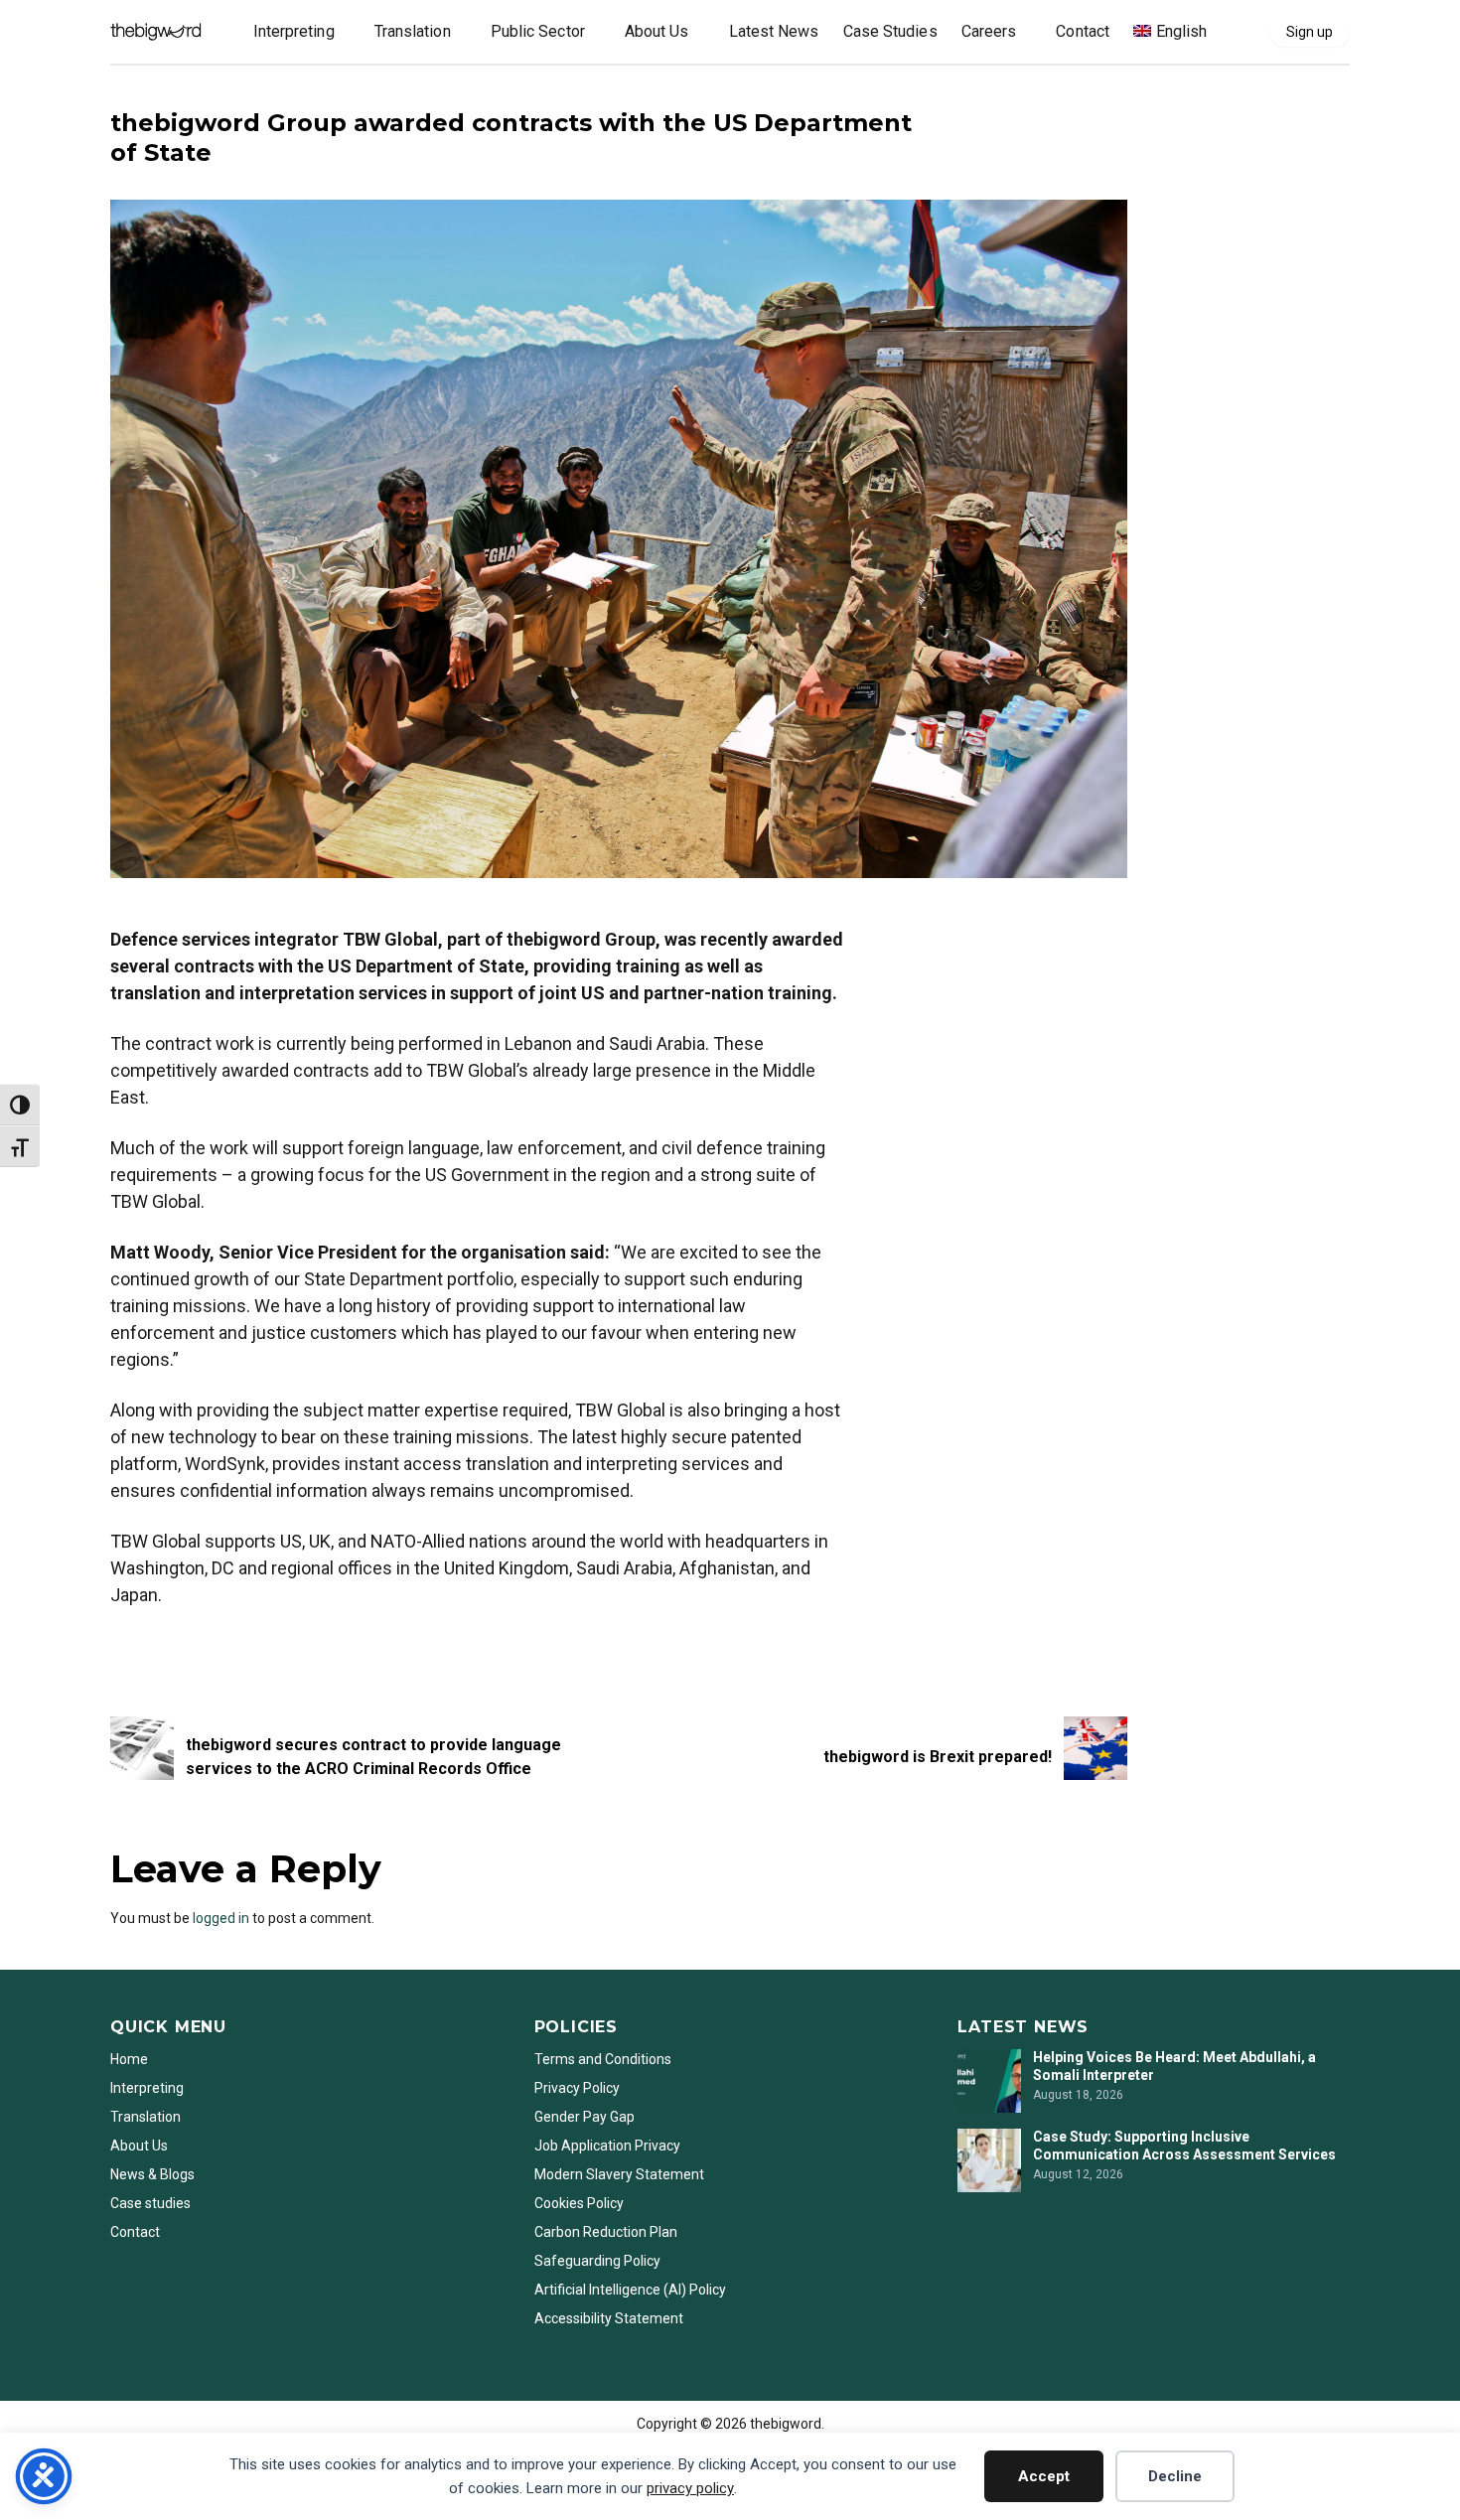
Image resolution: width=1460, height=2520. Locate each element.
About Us (139, 2146)
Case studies (150, 2203)
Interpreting (147, 2088)
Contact (135, 2232)
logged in (221, 1918)
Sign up (1310, 32)
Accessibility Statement (609, 2318)
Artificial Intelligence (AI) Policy (630, 2290)
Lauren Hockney (160, 1648)
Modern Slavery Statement (621, 2174)
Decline (1175, 2476)
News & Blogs (152, 2174)
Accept (1044, 2476)
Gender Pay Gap (584, 2117)
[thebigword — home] (156, 32)
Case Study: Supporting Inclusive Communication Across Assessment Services (1186, 2146)
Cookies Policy (579, 2203)
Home (129, 2059)
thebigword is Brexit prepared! (938, 1757)
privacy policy (690, 2488)
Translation (146, 2117)
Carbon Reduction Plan (606, 2232)
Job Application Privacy (607, 2146)
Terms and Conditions (603, 2059)
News (130, 91)
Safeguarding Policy (597, 2261)
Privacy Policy (577, 2088)
